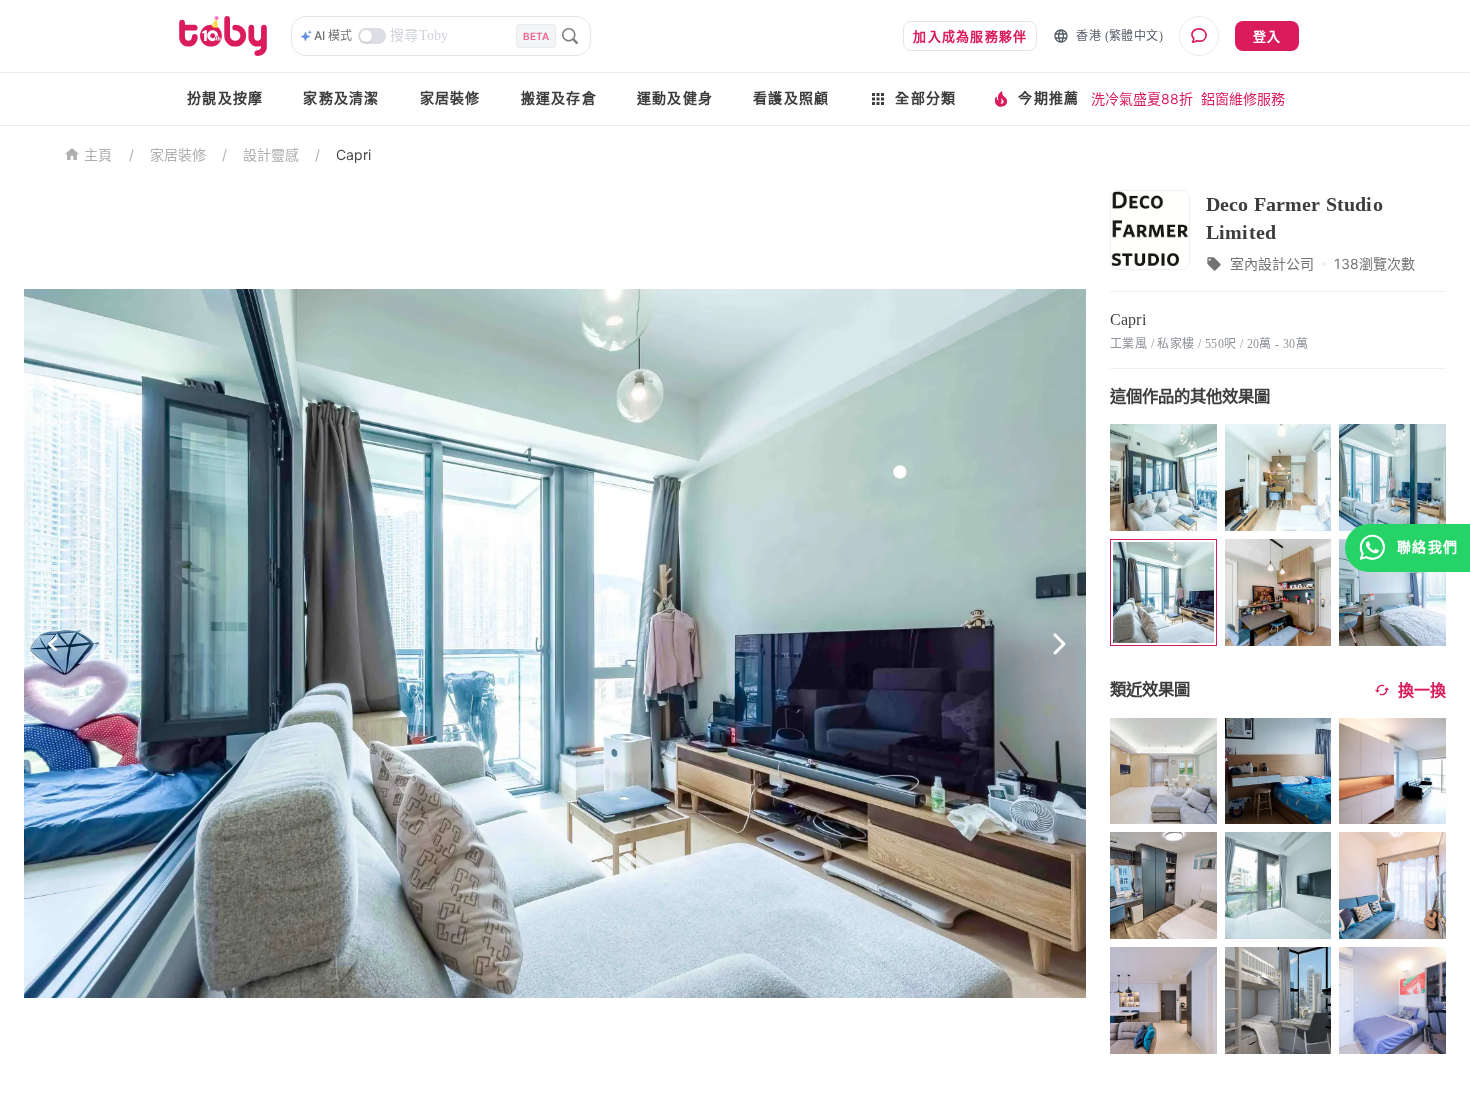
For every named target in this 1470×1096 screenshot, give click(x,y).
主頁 (98, 155)
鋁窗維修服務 (1243, 98)
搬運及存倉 (559, 98)
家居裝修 (450, 98)
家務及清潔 (341, 98)
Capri (353, 154)
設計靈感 (271, 154)
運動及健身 (675, 98)
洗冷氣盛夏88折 (1142, 98)
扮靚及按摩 (225, 98)
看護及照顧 (791, 98)
